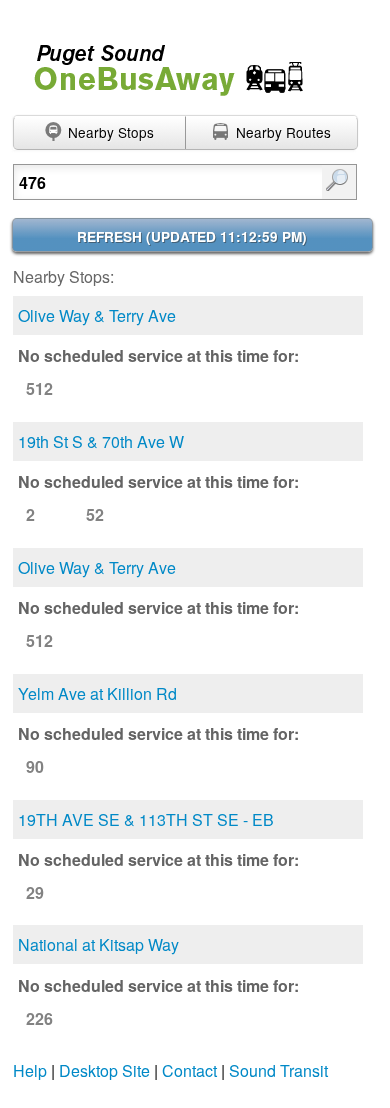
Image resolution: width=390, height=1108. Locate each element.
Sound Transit (278, 1070)
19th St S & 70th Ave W (101, 441)
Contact (189, 1070)
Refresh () (192, 236)
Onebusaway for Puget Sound (160, 61)
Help (30, 1070)
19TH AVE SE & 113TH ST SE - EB (146, 819)
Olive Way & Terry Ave (97, 315)
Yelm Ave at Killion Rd (97, 693)
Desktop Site (104, 1070)
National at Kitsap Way (98, 944)
